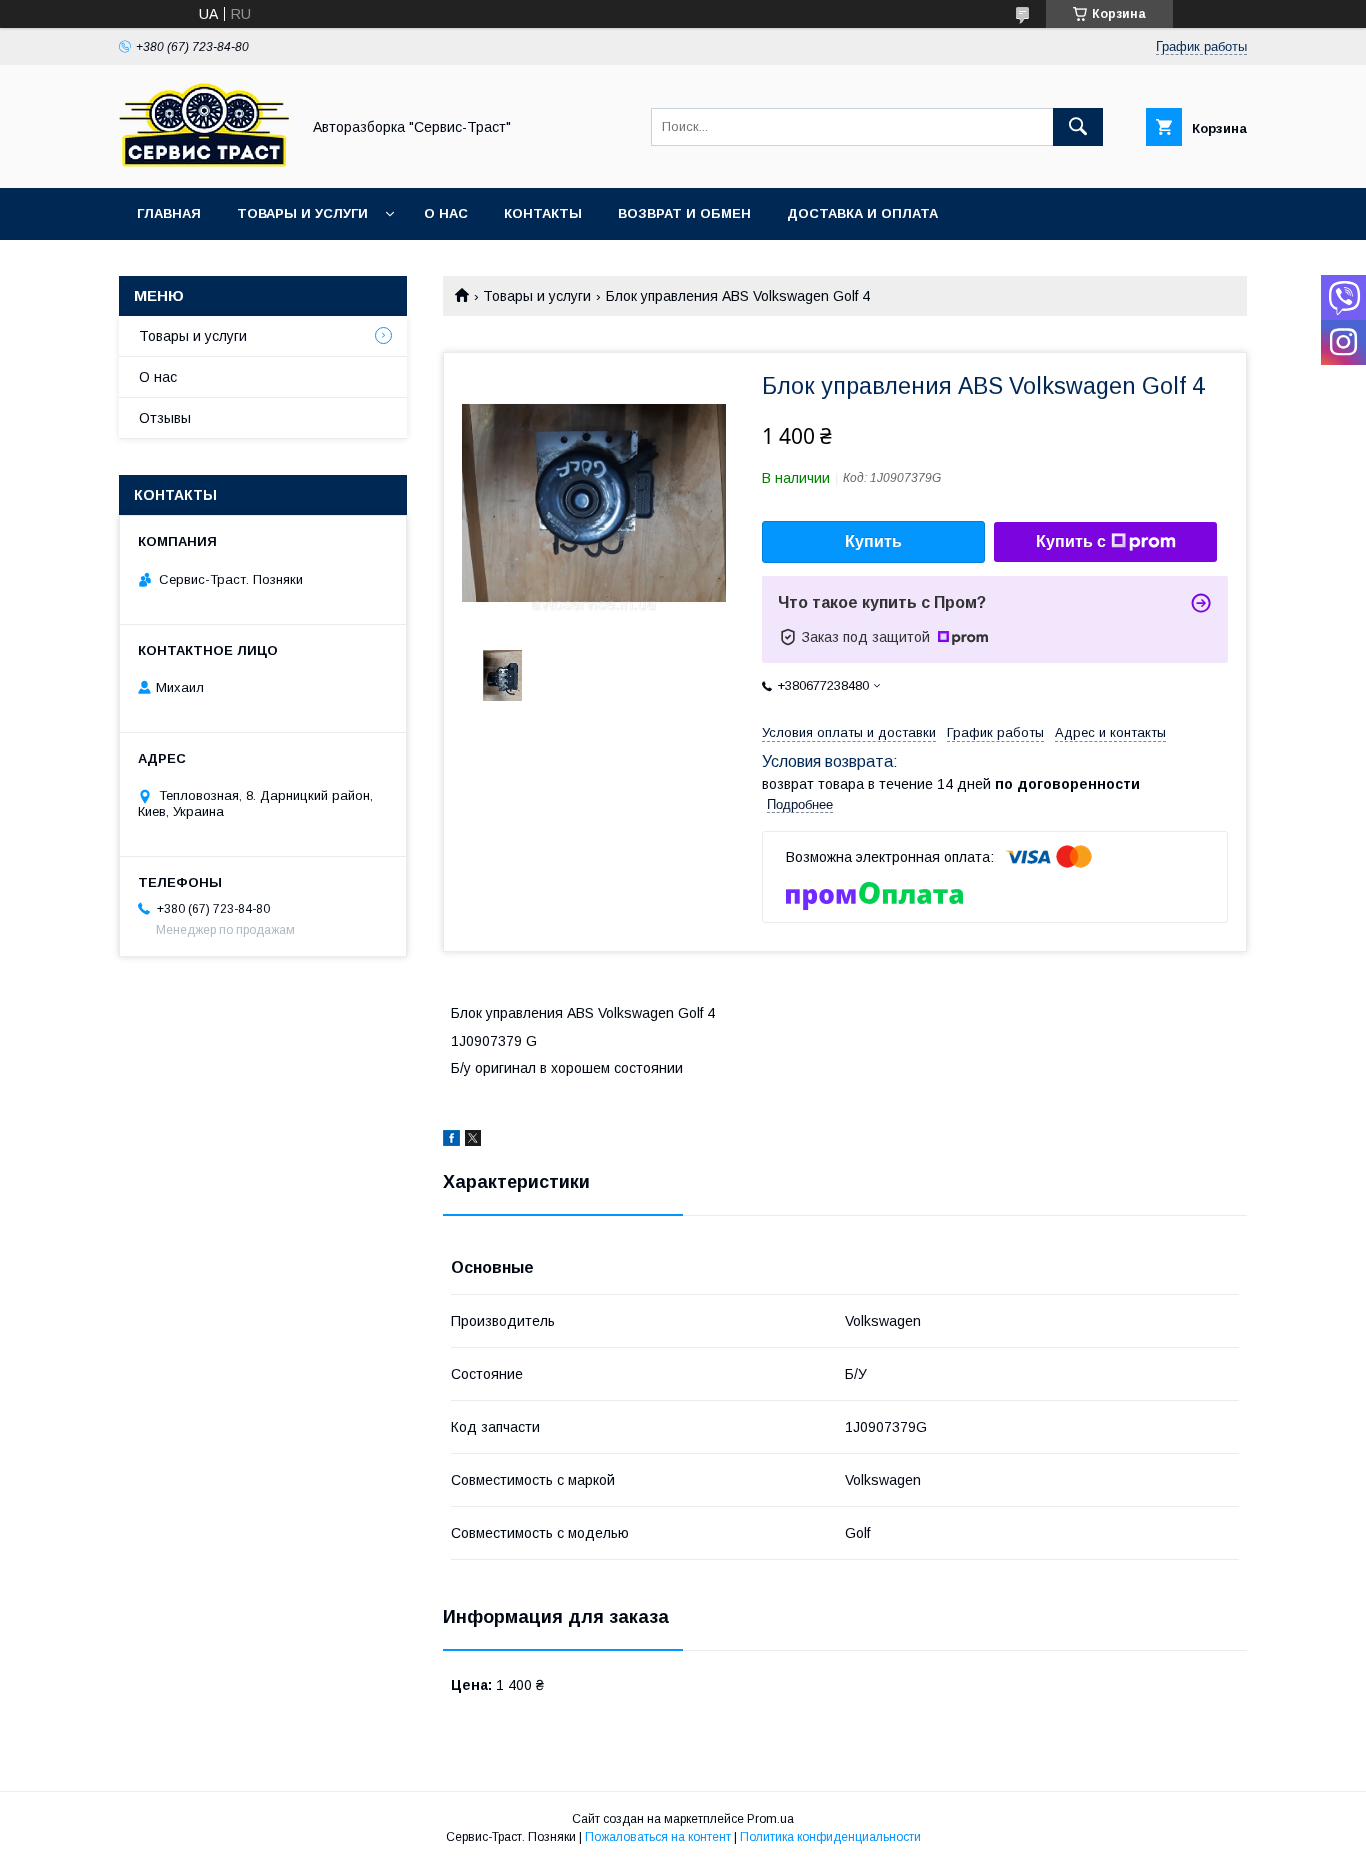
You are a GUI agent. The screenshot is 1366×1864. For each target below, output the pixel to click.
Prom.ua (770, 1819)
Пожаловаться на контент (658, 1837)
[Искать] (1078, 127)
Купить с (1071, 541)
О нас (446, 213)
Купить (873, 541)
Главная (169, 213)
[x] (473, 1141)
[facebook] (451, 1141)
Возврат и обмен (684, 213)
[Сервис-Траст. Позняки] (204, 162)
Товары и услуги (302, 213)
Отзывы (165, 418)
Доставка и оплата (862, 213)
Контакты (543, 213)
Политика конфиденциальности (830, 1837)
